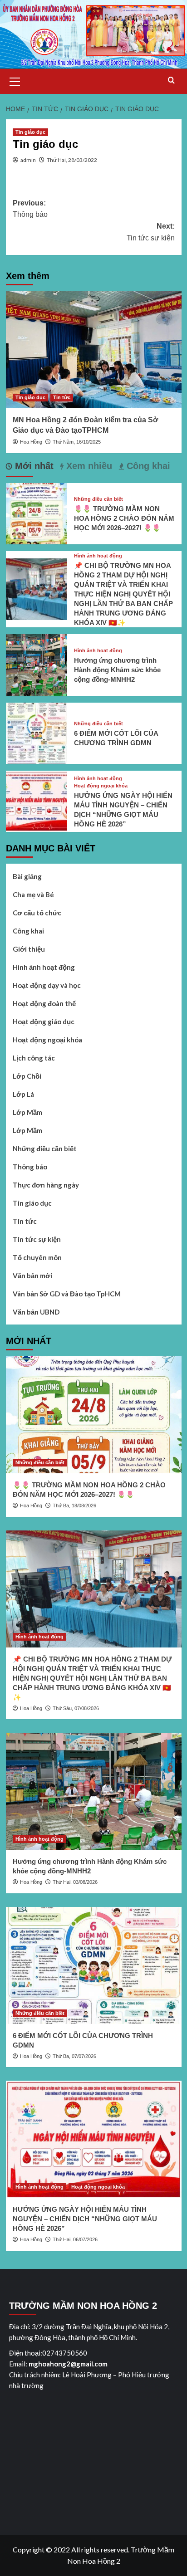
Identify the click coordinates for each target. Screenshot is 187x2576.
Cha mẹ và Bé (33, 895)
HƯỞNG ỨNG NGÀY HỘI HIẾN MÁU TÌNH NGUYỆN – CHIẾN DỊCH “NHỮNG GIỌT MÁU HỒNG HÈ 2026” (85, 2219)
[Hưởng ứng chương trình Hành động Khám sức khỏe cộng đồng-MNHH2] (37, 664)
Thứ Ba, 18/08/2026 (74, 1506)
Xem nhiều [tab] (88, 466)
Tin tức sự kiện (37, 1239)
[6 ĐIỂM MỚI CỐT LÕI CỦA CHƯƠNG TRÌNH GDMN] (37, 732)
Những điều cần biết (98, 499)
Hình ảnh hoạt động (98, 556)
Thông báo (30, 1167)
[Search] (171, 81)
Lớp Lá (23, 1094)
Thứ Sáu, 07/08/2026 (76, 1708)
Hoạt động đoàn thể (44, 1003)
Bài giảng (27, 876)
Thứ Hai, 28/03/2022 (72, 160)
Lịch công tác (34, 1058)
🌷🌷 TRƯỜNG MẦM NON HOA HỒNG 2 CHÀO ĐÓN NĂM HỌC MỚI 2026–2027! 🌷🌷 (124, 518)
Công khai (28, 931)
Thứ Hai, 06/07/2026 (75, 2239)
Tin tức (62, 397)
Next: (151, 232)
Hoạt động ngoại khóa (101, 786)
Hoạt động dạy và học (47, 985)
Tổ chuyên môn (37, 1257)
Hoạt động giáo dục (44, 1022)
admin (28, 160)
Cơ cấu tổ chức (37, 913)
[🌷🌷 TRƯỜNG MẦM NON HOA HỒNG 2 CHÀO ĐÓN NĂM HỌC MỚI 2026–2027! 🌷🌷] (37, 512)
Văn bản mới (32, 1276)
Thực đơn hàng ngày (46, 1185)
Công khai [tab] (147, 466)
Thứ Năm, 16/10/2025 (77, 442)
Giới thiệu (29, 949)
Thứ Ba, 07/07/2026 (74, 2056)
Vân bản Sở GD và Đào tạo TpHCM (67, 1294)
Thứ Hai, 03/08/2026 (75, 1882)
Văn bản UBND (36, 1312)
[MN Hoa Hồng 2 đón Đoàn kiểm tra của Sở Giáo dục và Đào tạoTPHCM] (94, 350)
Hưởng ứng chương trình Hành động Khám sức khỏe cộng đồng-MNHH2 (117, 670)
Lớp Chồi (27, 1076)
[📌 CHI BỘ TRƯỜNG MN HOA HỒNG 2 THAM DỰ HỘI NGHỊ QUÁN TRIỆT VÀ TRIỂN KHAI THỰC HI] (37, 588)
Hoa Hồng (31, 442)
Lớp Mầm (27, 1112)
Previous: (30, 209)
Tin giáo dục (30, 132)
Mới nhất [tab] (33, 466)
